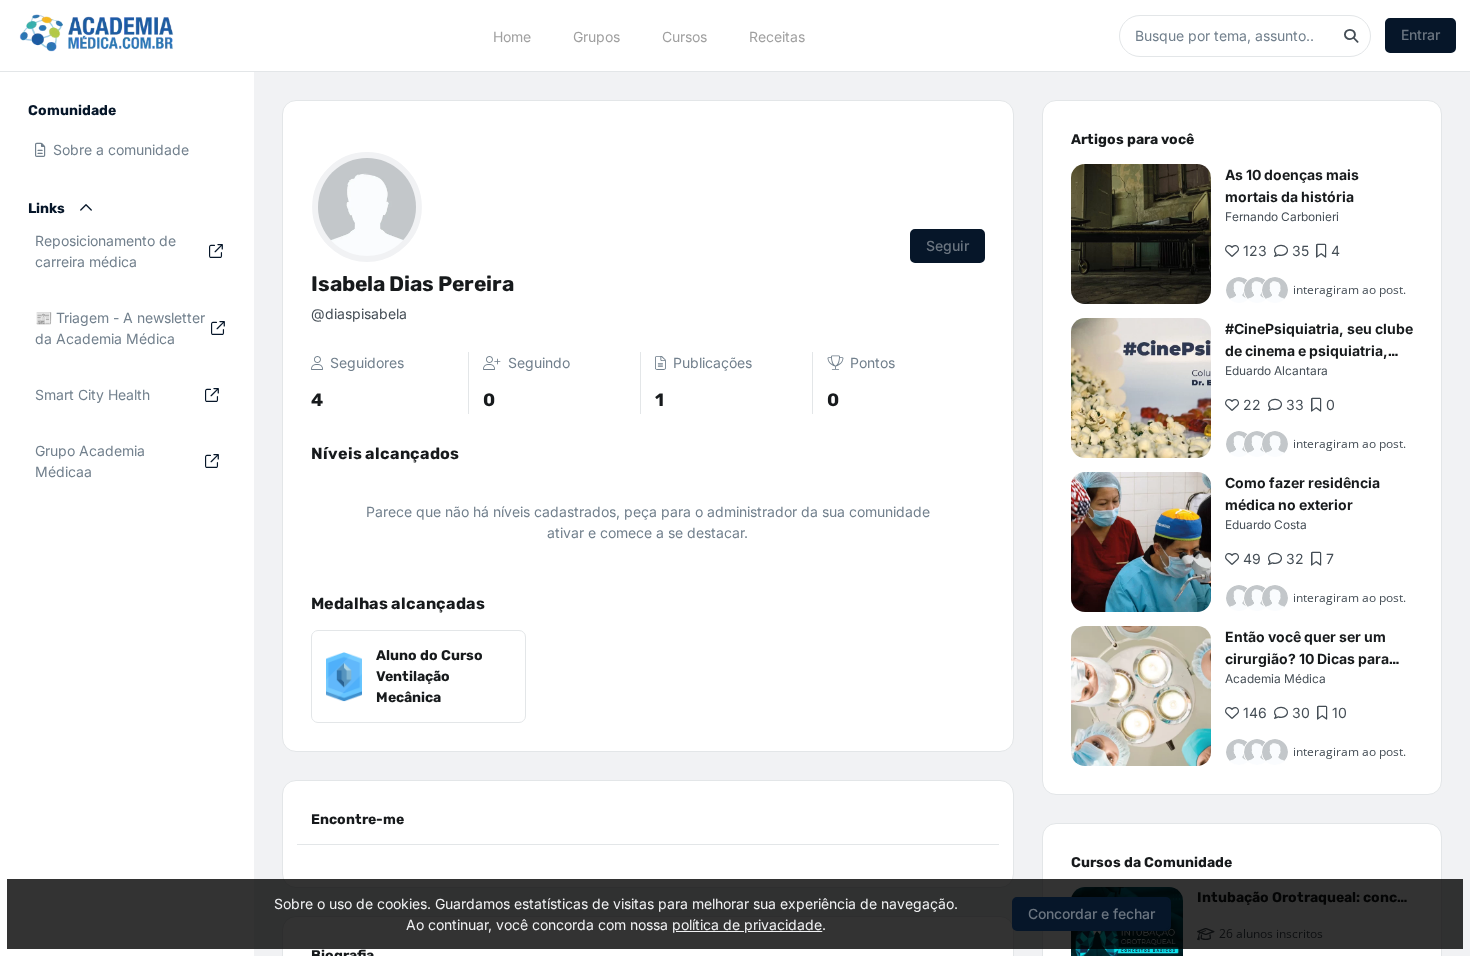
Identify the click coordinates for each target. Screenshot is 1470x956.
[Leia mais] (1141, 234)
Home (512, 35)
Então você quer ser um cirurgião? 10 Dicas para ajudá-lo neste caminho (1307, 658)
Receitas (777, 35)
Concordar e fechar (1091, 913)
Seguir (947, 245)
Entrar (1420, 34)
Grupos (596, 35)
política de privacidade (747, 924)
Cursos (684, 35)
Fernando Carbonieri (1282, 216)
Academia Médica (1275, 678)
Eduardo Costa (1266, 524)
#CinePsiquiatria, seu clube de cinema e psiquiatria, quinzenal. (1319, 350)
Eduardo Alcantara (1276, 370)
